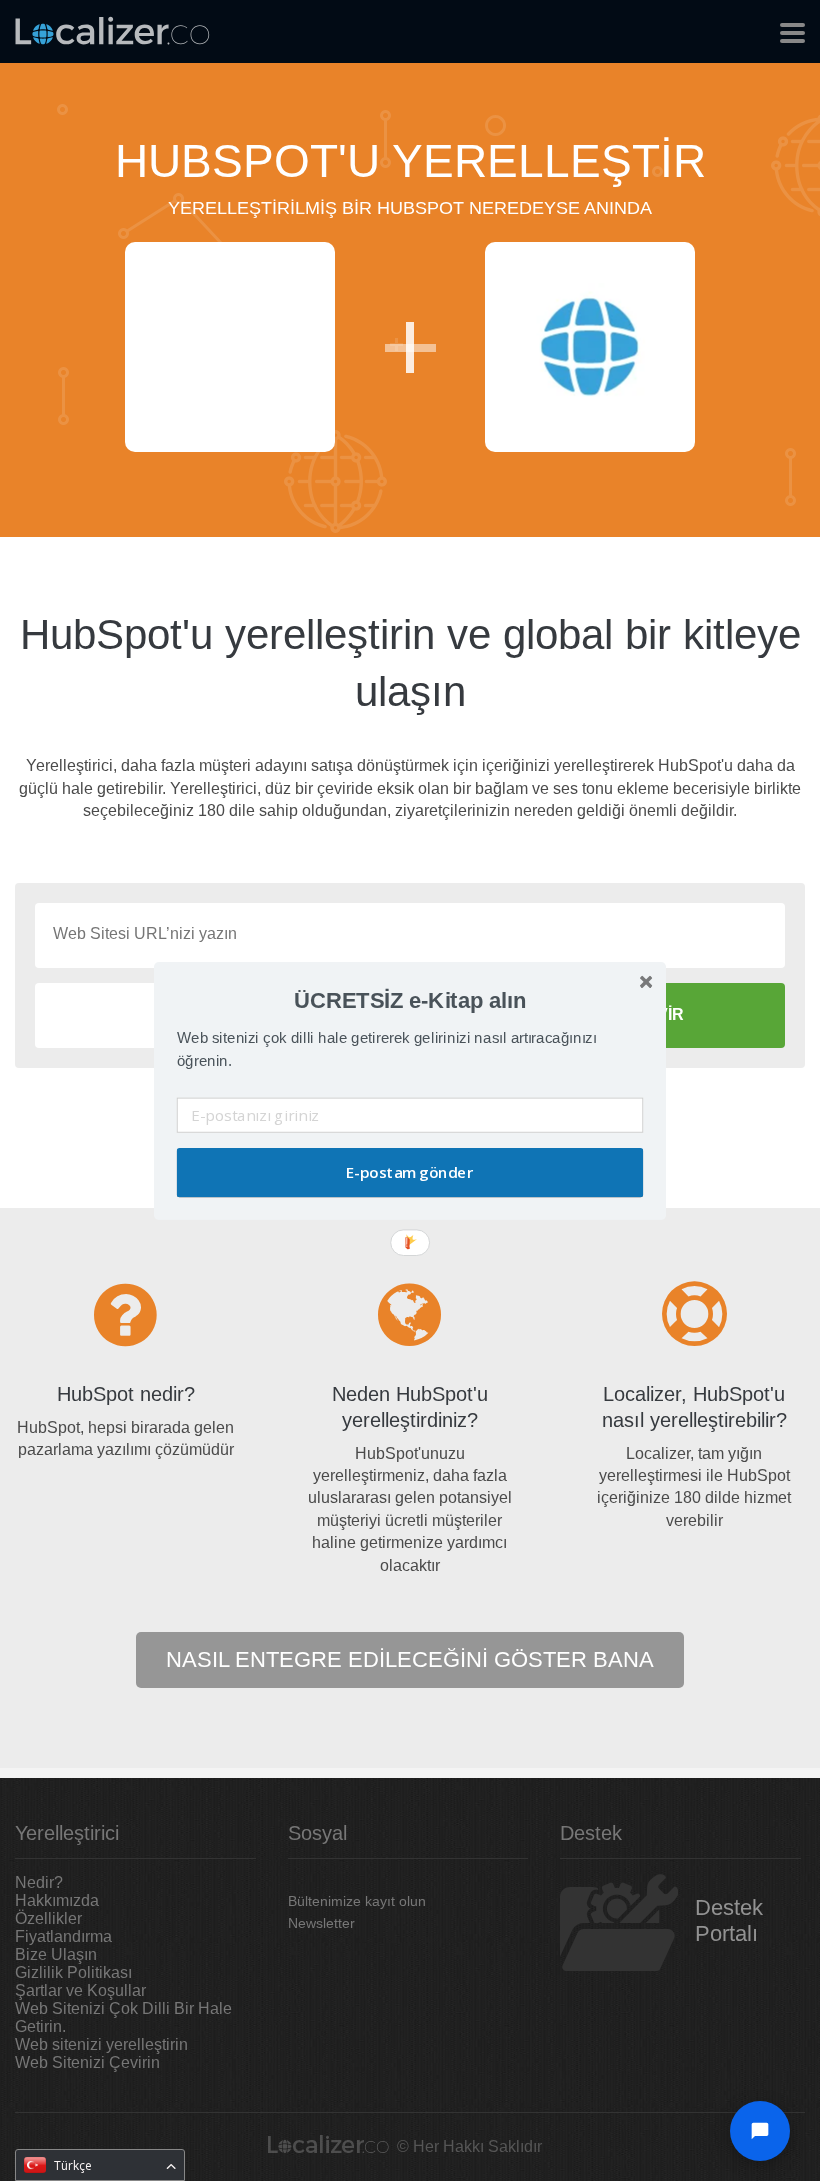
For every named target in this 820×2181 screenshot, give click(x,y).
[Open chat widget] (760, 2131)
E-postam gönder (409, 1172)
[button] (410, 999)
